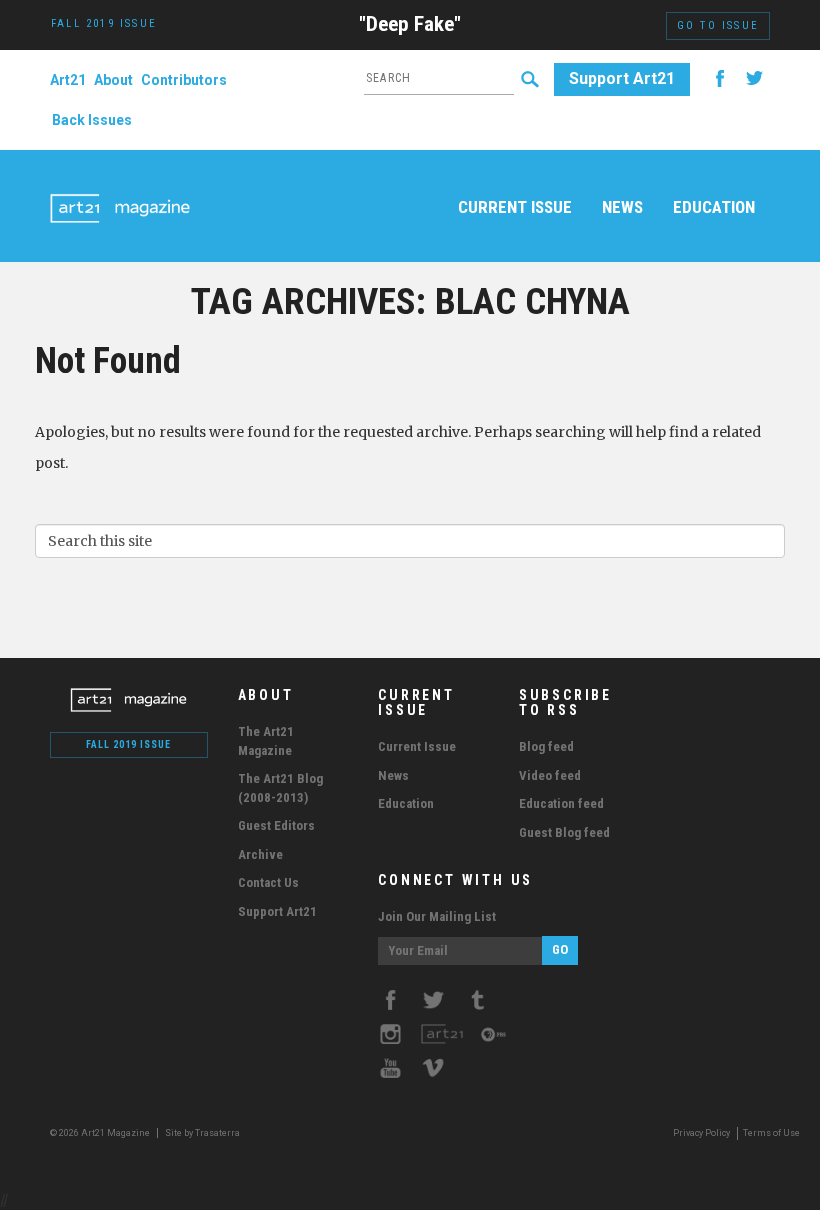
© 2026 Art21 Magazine (101, 1133)
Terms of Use (771, 1133)
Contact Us (268, 882)
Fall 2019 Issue (128, 744)
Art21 (68, 80)
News (622, 207)
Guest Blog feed (564, 832)
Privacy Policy (701, 1133)
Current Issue (515, 207)
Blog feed (546, 746)
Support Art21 (622, 78)
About (113, 80)
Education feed (561, 803)
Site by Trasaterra (202, 1133)
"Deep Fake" (410, 24)
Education (714, 207)
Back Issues (92, 120)
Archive (260, 854)
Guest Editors (276, 825)
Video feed (550, 775)
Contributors (184, 80)
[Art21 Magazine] (120, 185)
